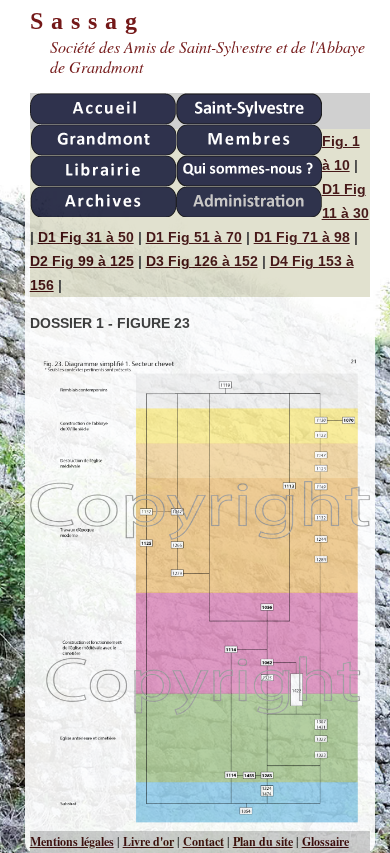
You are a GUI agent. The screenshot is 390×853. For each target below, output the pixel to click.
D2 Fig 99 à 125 (82, 261)
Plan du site (263, 841)
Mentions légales (72, 841)
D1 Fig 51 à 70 (194, 237)
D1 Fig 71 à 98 (302, 237)
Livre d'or (148, 841)
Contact (203, 841)
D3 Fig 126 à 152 (202, 261)
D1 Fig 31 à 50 (86, 237)
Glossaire (325, 841)
